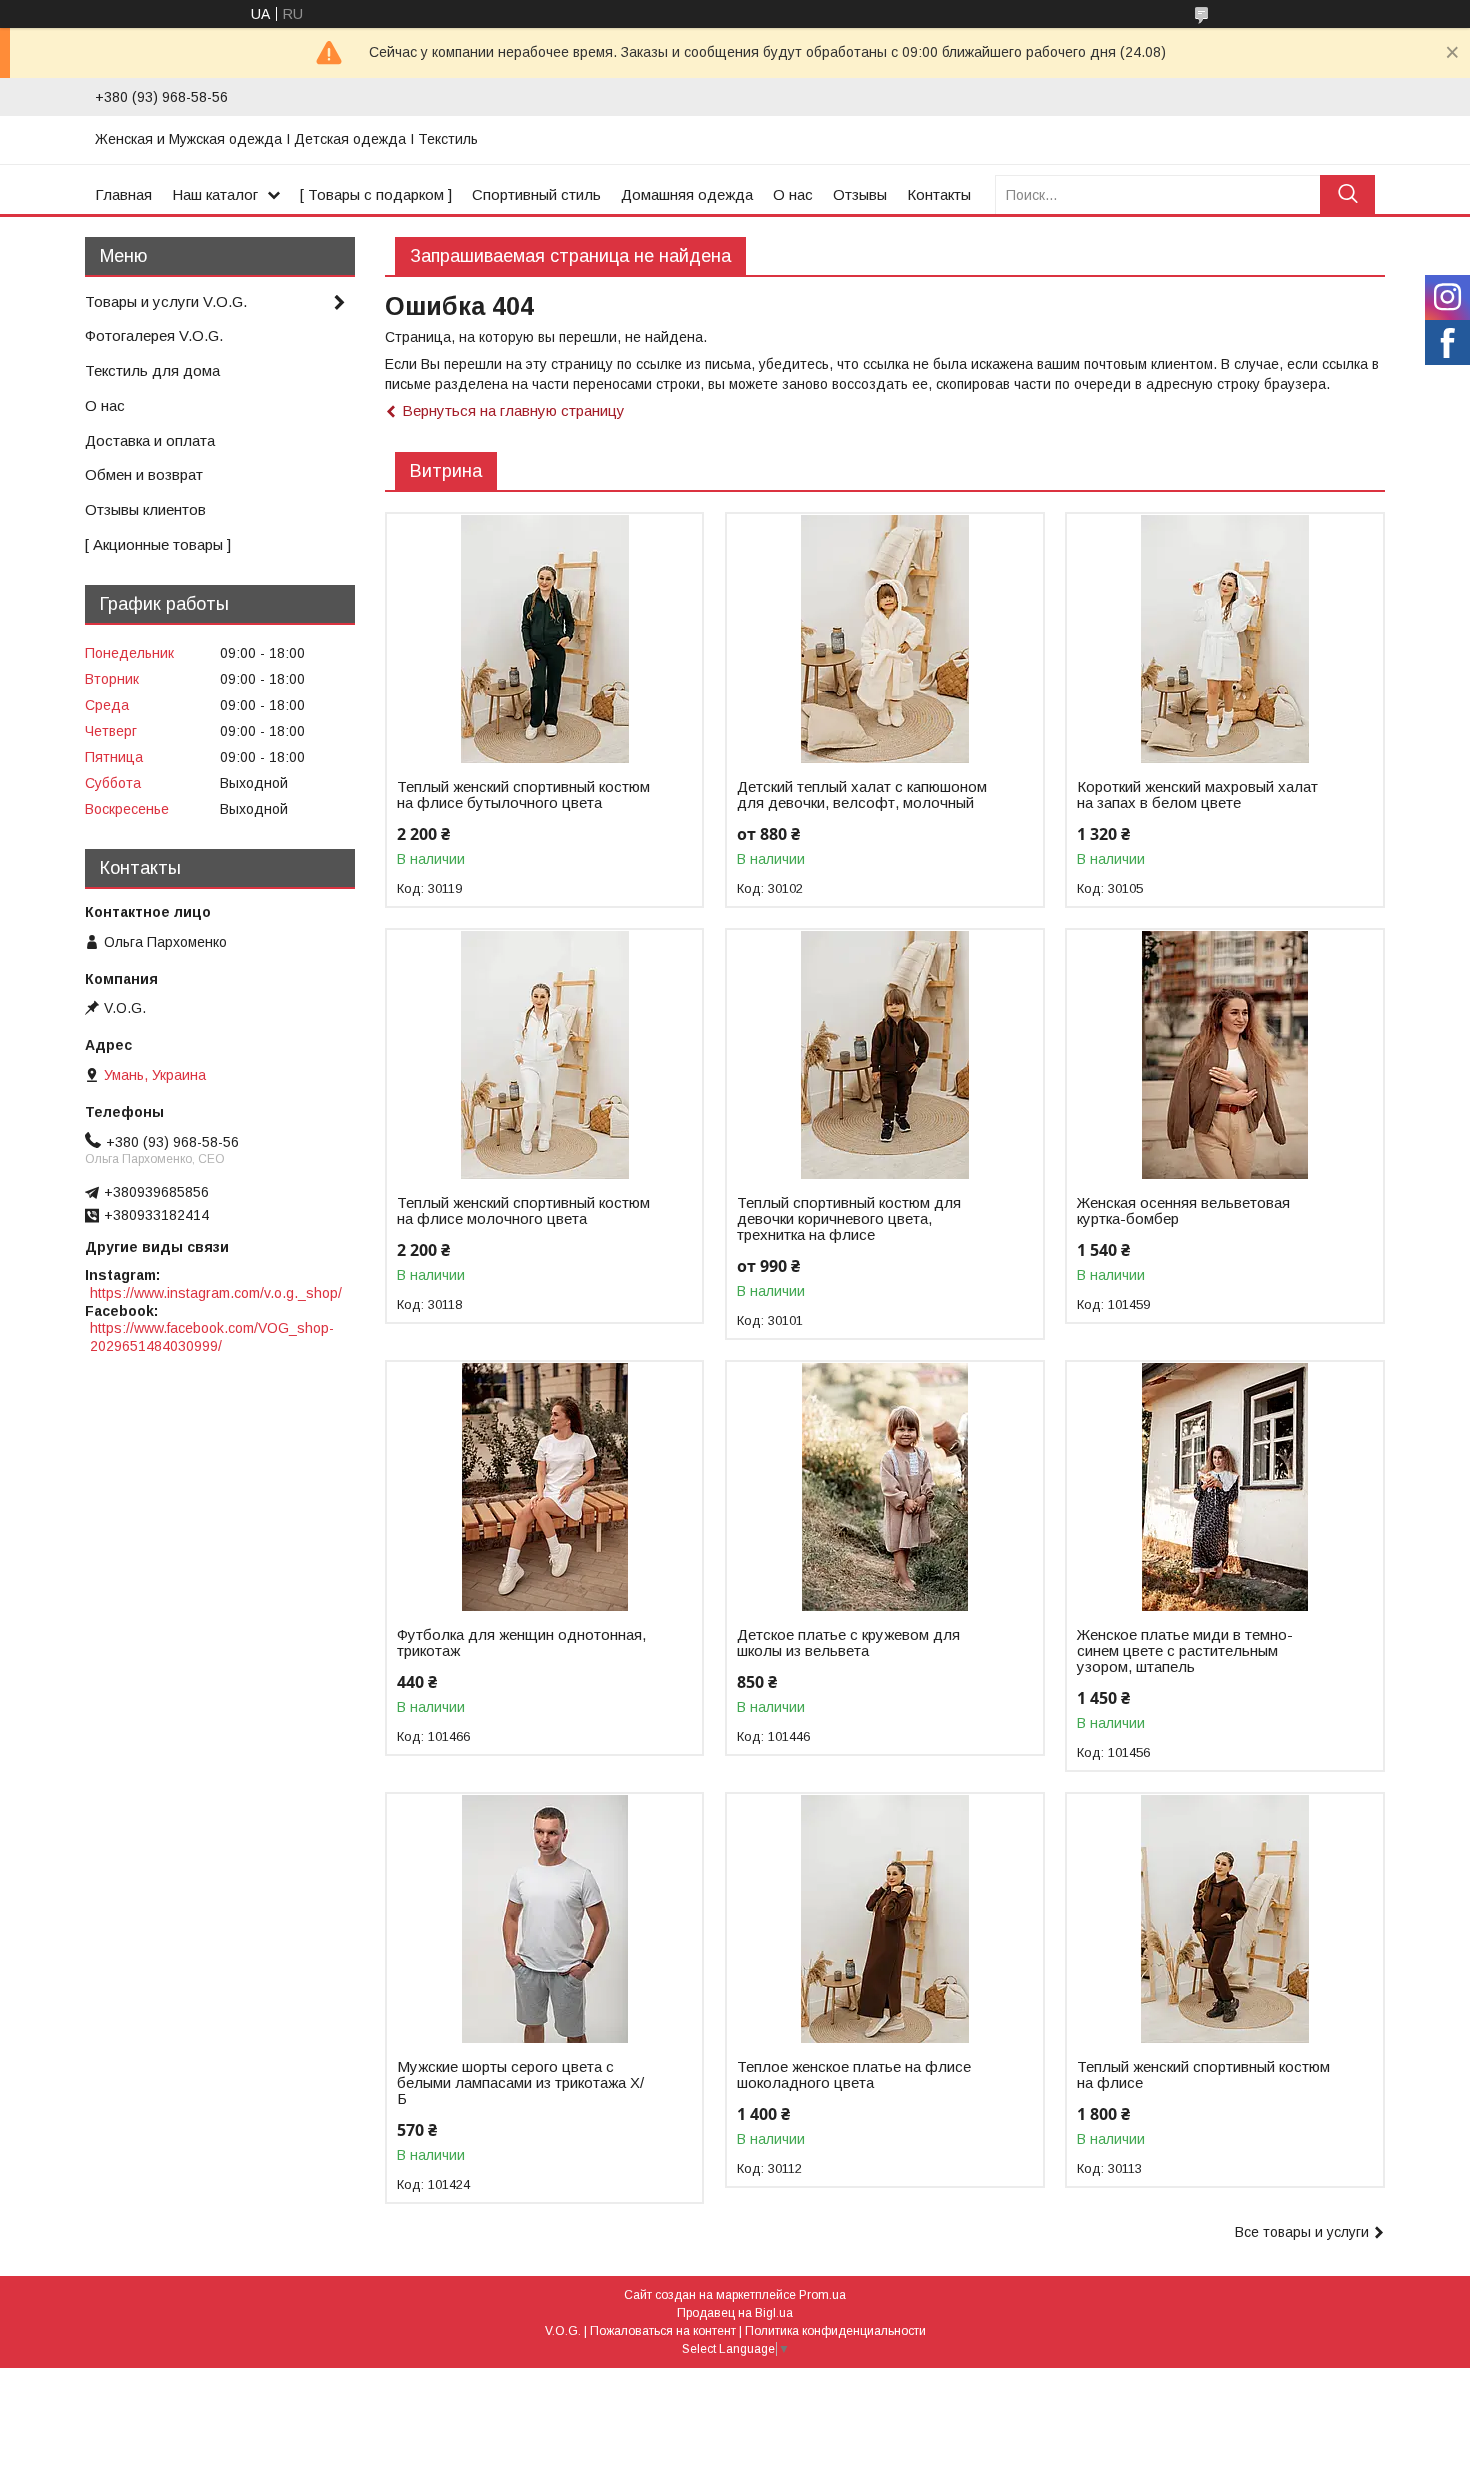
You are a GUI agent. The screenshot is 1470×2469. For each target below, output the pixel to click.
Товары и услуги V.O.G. (166, 301)
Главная (123, 194)
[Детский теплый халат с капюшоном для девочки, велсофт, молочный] (884, 639)
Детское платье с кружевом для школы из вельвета (848, 1643)
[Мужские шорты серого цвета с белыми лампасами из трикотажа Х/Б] (544, 1919)
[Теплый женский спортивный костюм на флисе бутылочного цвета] (544, 639)
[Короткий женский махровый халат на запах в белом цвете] (1224, 639)
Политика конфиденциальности (835, 2331)
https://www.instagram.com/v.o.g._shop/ (216, 1293)
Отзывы (860, 194)
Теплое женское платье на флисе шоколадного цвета (854, 2075)
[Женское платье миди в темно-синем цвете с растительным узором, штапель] (1224, 1487)
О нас (793, 194)
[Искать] (1347, 194)
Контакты (939, 194)
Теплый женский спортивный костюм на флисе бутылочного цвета (523, 795)
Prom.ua (822, 2295)
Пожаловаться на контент (663, 2331)
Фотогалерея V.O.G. (154, 335)
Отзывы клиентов (145, 509)
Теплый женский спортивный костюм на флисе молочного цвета (523, 1211)
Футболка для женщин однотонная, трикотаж (521, 1643)
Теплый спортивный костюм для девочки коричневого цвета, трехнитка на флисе (849, 1219)
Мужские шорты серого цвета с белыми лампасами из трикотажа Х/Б (520, 2083)
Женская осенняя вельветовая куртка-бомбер (1183, 1211)
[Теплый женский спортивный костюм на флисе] (1224, 1919)
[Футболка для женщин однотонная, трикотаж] (544, 1487)
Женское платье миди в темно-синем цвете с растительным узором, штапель (1185, 1651)
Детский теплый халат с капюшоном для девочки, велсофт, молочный (862, 795)
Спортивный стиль (536, 194)
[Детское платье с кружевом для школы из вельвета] (884, 1487)
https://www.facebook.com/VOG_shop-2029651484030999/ (212, 1337)
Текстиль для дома (152, 370)
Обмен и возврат (144, 474)
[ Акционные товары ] (158, 544)
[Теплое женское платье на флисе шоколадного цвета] (884, 1919)
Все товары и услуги (1302, 2232)
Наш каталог (215, 194)
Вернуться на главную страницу (513, 410)
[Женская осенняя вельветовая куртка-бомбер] (1224, 1055)
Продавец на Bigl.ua (735, 2313)
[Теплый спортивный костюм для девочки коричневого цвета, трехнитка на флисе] (884, 1055)
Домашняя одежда (687, 194)
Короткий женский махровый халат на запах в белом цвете (1197, 795)
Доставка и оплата (150, 440)
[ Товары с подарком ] (376, 194)
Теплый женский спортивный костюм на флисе (1203, 2075)
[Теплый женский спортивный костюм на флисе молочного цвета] (544, 1055)
